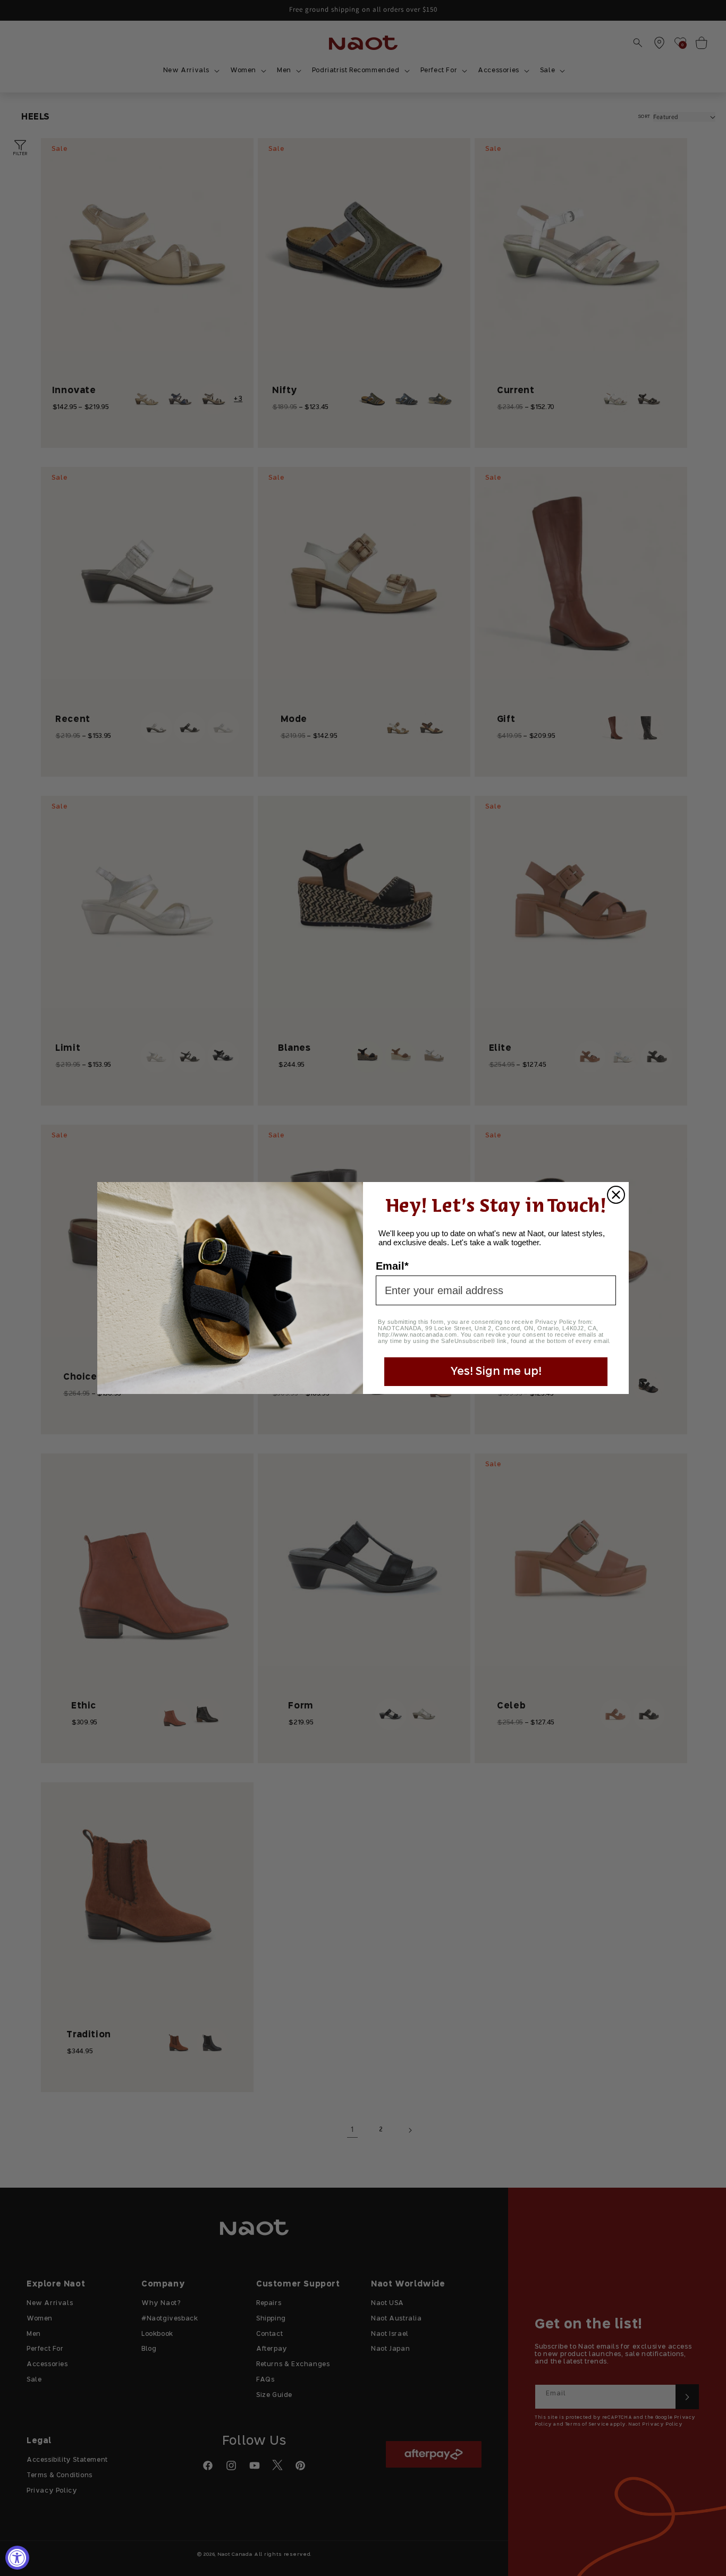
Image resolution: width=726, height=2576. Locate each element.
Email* (392, 1266)
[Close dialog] (616, 1195)
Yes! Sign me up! (496, 1372)
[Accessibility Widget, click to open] (17, 2558)
